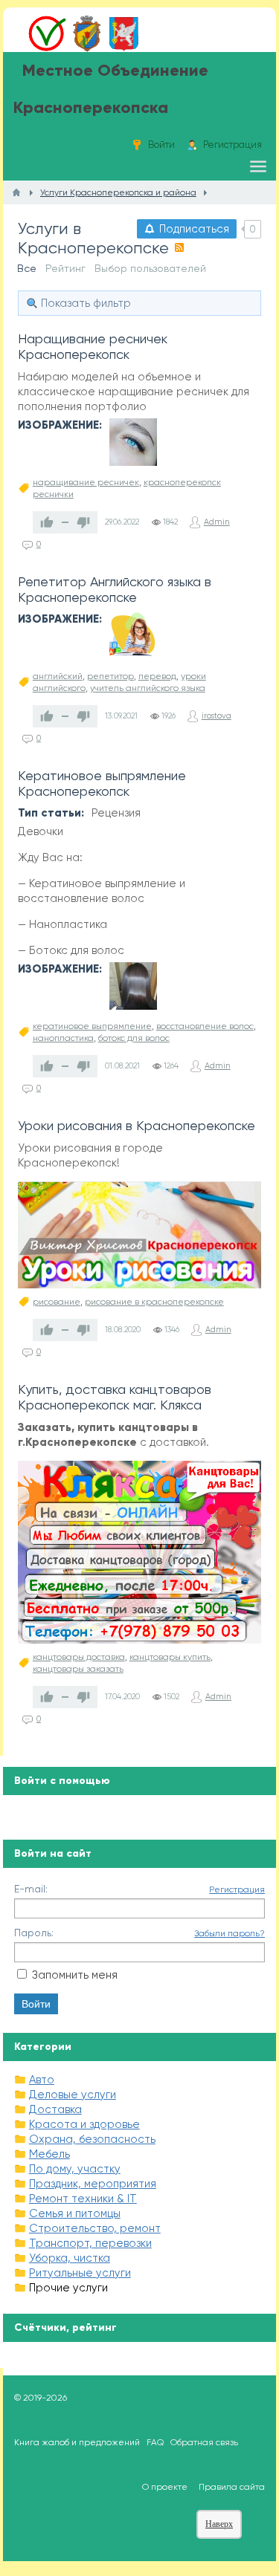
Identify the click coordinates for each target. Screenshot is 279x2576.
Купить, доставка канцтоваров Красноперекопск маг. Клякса (115, 1397)
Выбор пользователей (150, 268)
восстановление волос (205, 1026)
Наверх (219, 2524)
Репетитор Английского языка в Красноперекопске (115, 589)
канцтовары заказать (78, 1669)
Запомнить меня (75, 1975)
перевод (157, 676)
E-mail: (31, 1889)
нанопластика (63, 1038)
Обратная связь (204, 2442)
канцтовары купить (170, 1657)
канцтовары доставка (79, 1657)
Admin (217, 522)
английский (58, 676)
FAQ (155, 2442)
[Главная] (16, 192)
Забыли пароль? (230, 1933)
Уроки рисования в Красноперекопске (137, 1125)
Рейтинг (65, 268)
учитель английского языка (148, 688)
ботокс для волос (134, 1038)
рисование (57, 1302)
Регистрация (237, 1889)
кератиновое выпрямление (92, 1026)
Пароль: (34, 1933)
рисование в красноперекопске (154, 1302)
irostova (217, 716)
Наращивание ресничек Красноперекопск (93, 346)
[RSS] (179, 247)
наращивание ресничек (86, 482)
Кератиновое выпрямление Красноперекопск (102, 783)
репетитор (110, 676)
